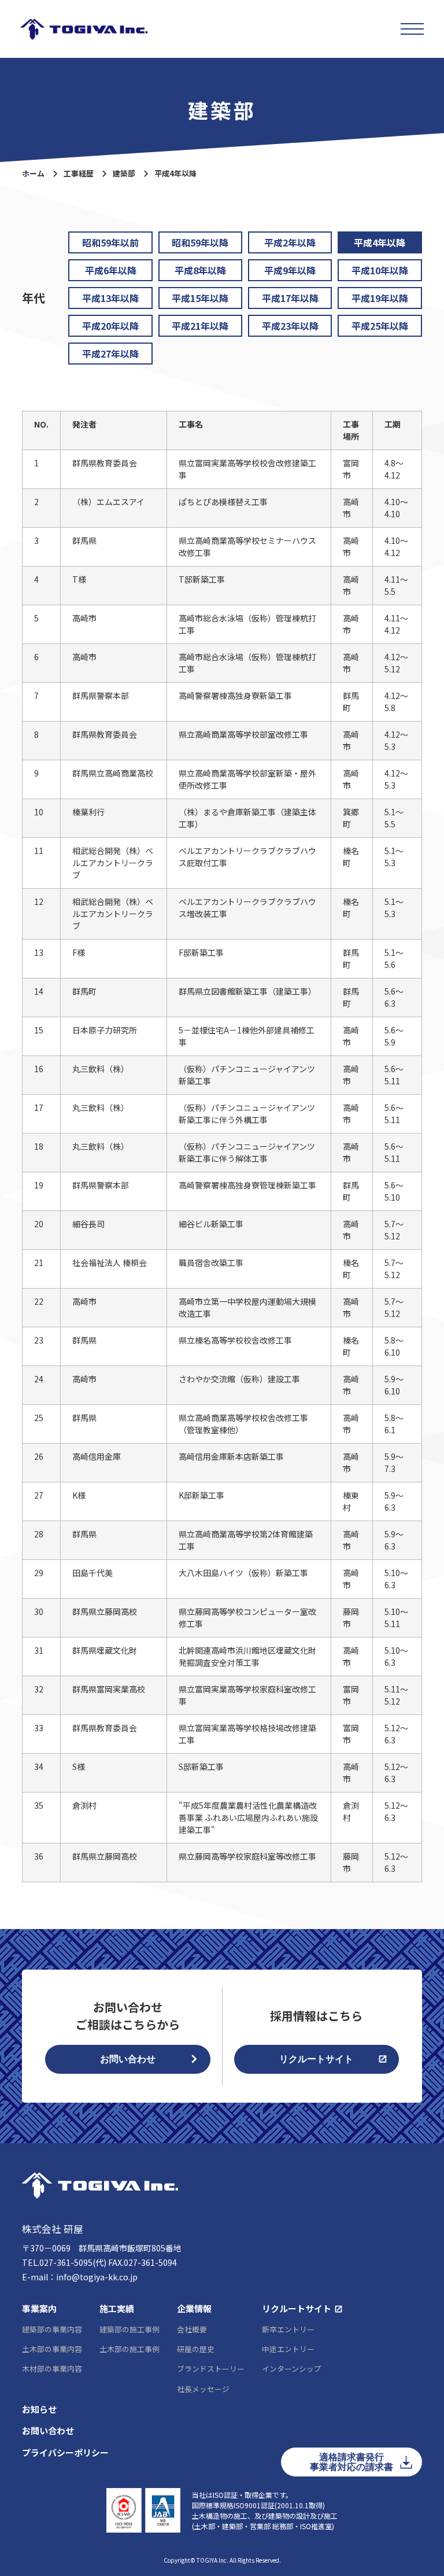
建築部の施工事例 (129, 2329)
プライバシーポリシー (65, 2452)
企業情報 (194, 2308)
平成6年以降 (111, 270)
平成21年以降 (200, 326)
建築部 (124, 173)
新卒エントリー (288, 2329)
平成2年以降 (290, 242)
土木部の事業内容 (52, 2349)
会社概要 (192, 2329)
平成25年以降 (380, 326)
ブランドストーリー (211, 2369)
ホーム (33, 173)
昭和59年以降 (200, 242)
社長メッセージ (203, 2389)
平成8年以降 (200, 270)
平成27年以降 (110, 354)
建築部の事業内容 (52, 2329)
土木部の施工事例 (129, 2349)
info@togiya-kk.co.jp (97, 2277)
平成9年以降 (290, 270)
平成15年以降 (200, 298)
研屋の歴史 (196, 2349)
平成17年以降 (290, 298)
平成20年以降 (110, 326)
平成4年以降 (380, 242)
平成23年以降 (290, 326)
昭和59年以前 (110, 242)
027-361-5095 (66, 2262)
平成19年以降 (380, 298)
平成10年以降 (380, 270)
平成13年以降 (110, 298)
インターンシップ (292, 2369)
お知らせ (39, 2409)
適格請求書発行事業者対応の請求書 (351, 2462)
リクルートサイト (316, 2059)
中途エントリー (288, 2349)
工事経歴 (79, 173)
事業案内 (39, 2308)
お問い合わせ (128, 2059)
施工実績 (117, 2308)
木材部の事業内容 (52, 2369)
